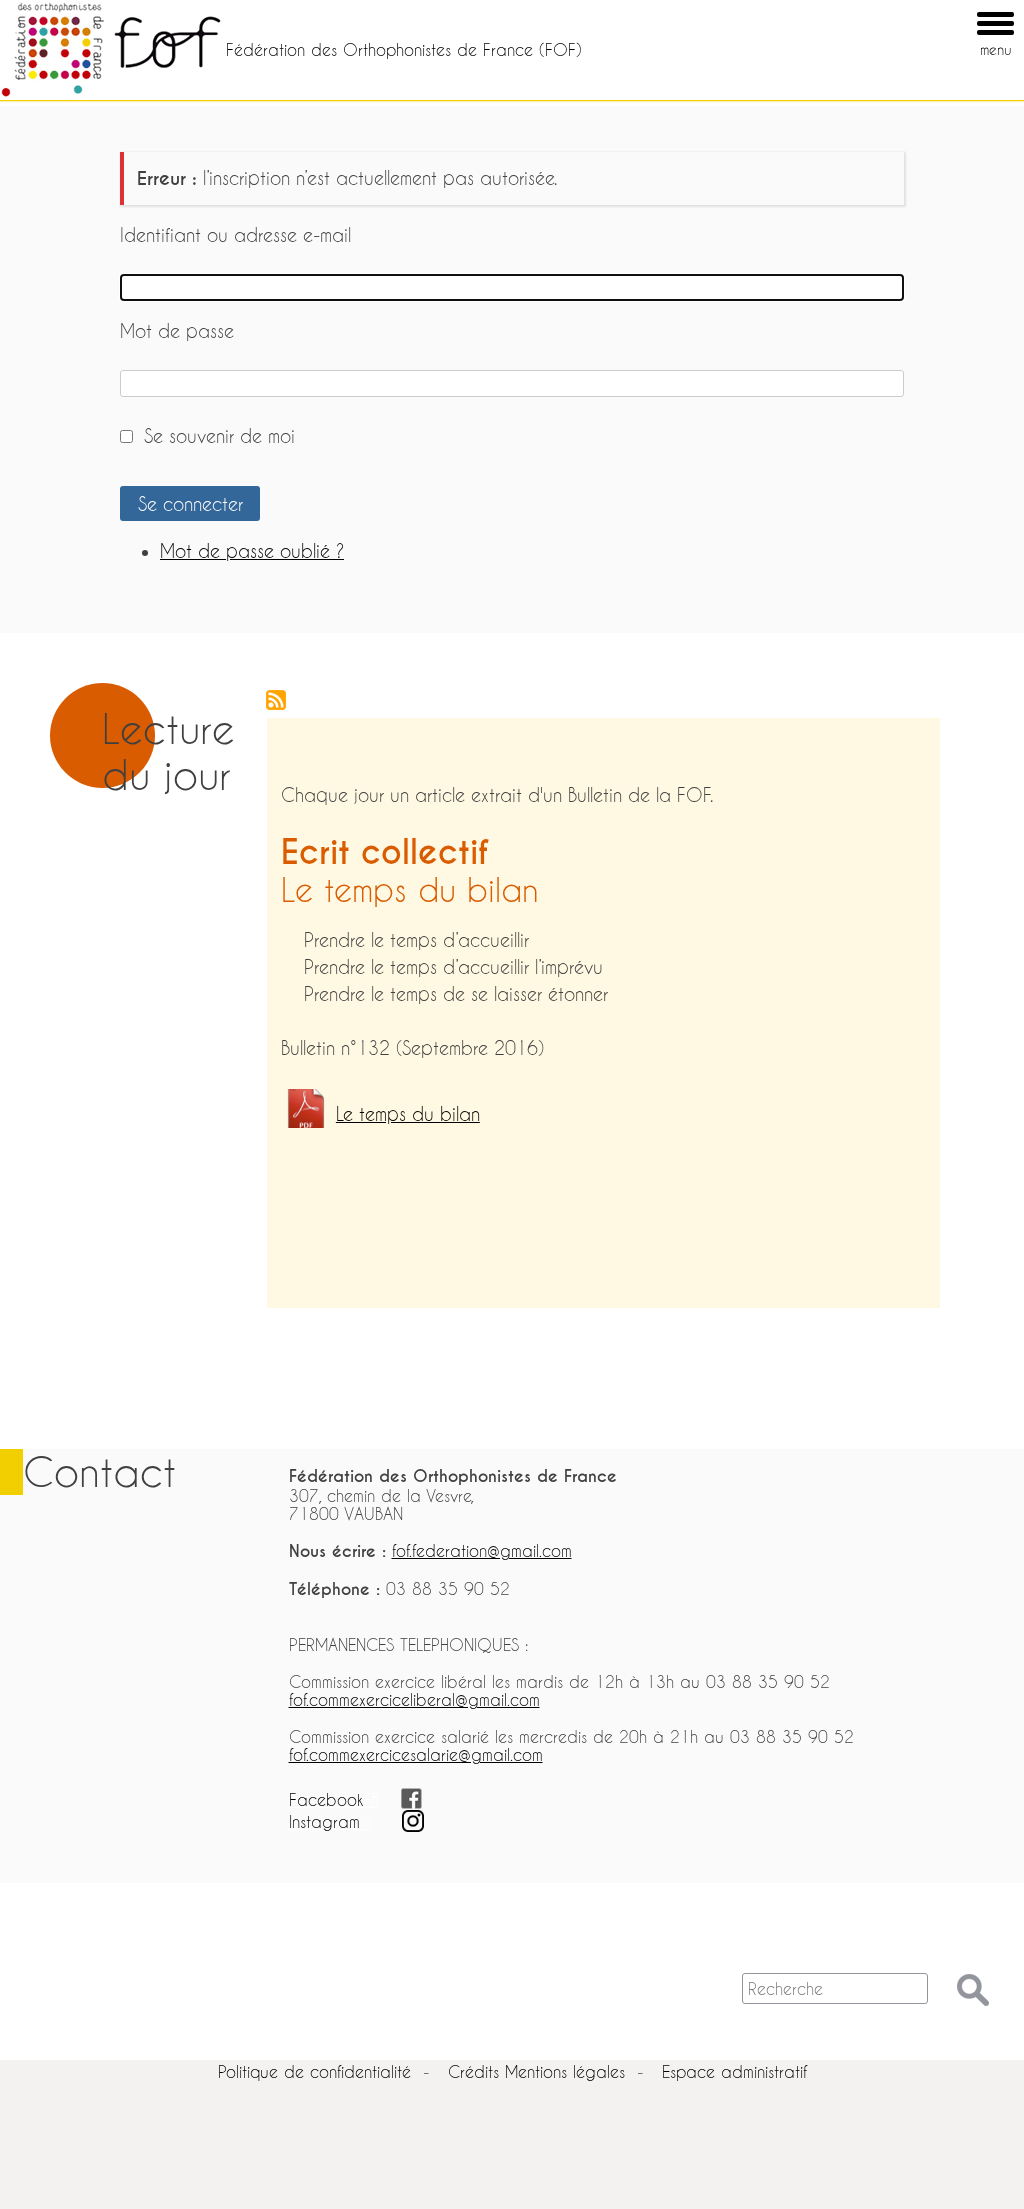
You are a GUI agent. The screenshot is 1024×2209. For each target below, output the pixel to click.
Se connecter (190, 504)
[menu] (967, 9)
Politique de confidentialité (314, 2071)
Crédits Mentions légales (536, 2071)
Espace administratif (734, 2071)
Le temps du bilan (408, 1114)
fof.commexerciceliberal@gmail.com (414, 1699)
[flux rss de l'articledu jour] (251, 818)
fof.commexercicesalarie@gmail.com (416, 1754)
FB (371, 1799)
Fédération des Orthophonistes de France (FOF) (404, 49)
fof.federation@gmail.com (482, 1550)
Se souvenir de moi (219, 436)
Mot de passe (177, 331)
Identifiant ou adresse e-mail (235, 235)
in (365, 1821)
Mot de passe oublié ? (252, 551)
